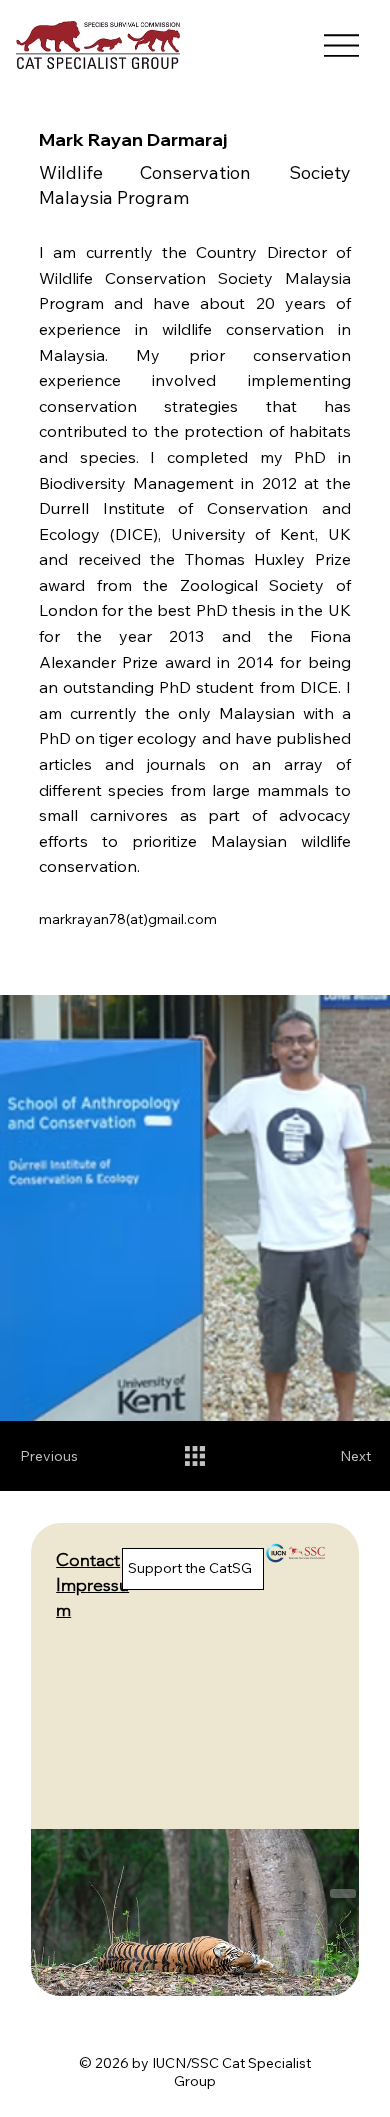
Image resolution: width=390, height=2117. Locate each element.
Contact (88, 1560)
